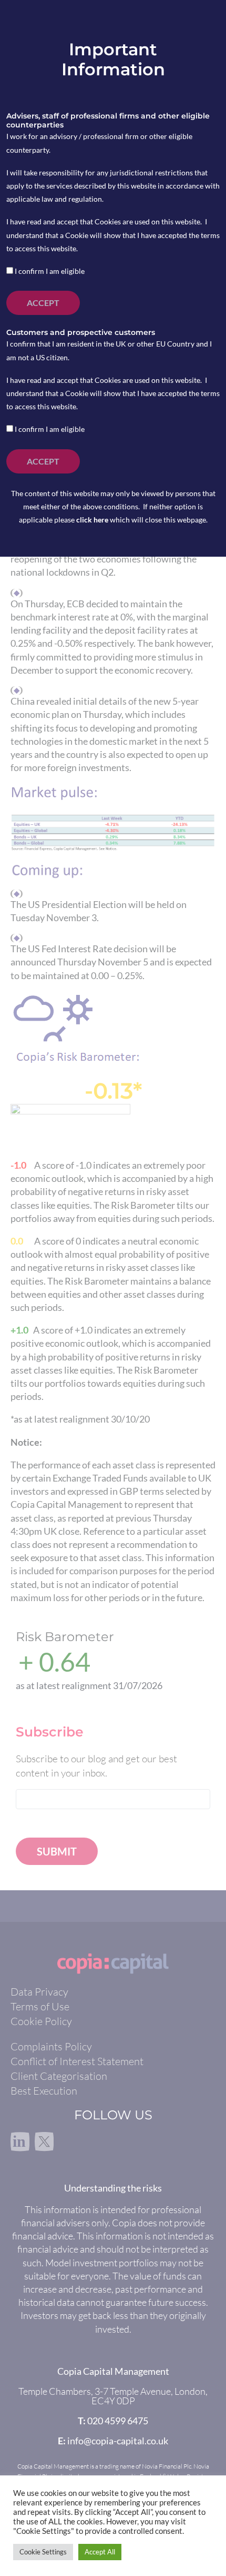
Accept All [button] (100, 2552)
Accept (43, 303)
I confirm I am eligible (49, 271)
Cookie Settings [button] (43, 2552)
